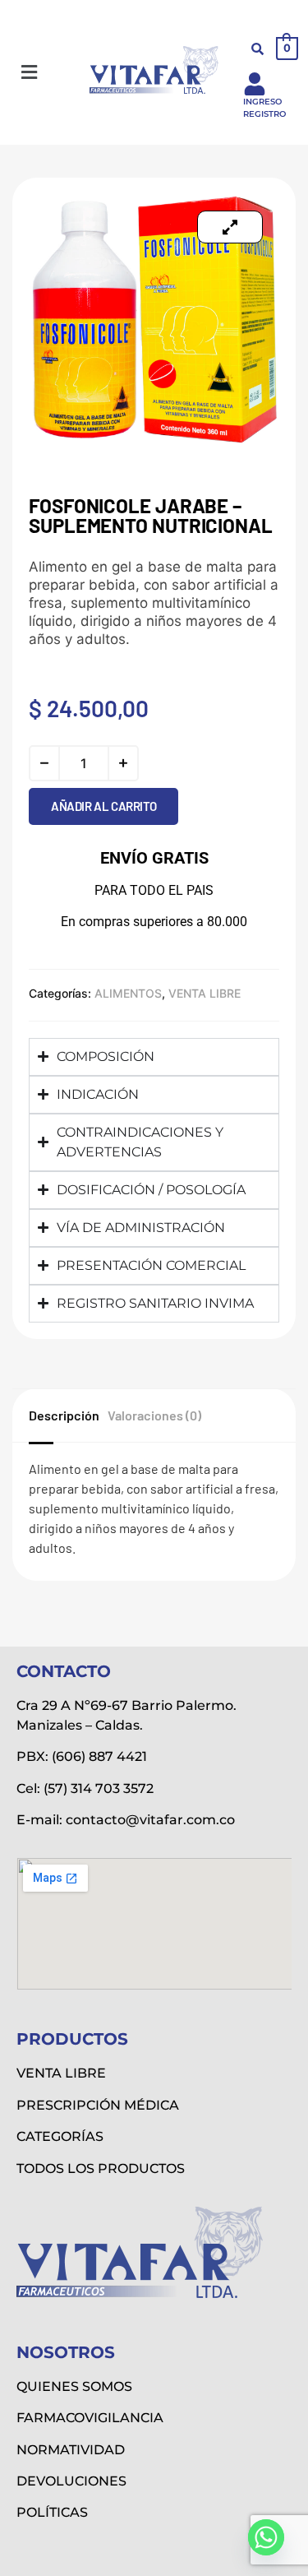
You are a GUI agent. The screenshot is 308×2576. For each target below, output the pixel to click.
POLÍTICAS (52, 2512)
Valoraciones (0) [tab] (154, 1415)
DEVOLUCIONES (71, 2481)
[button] (29, 73)
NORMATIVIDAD (71, 2450)
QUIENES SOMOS (74, 2386)
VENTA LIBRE (205, 993)
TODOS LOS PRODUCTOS (101, 2168)
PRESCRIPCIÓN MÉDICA (98, 2105)
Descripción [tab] (64, 1415)
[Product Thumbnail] (230, 227)
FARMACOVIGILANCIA (90, 2418)
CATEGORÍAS (60, 2136)
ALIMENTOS (128, 993)
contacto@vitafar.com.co (150, 1820)
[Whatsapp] (266, 2537)
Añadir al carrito (103, 806)
